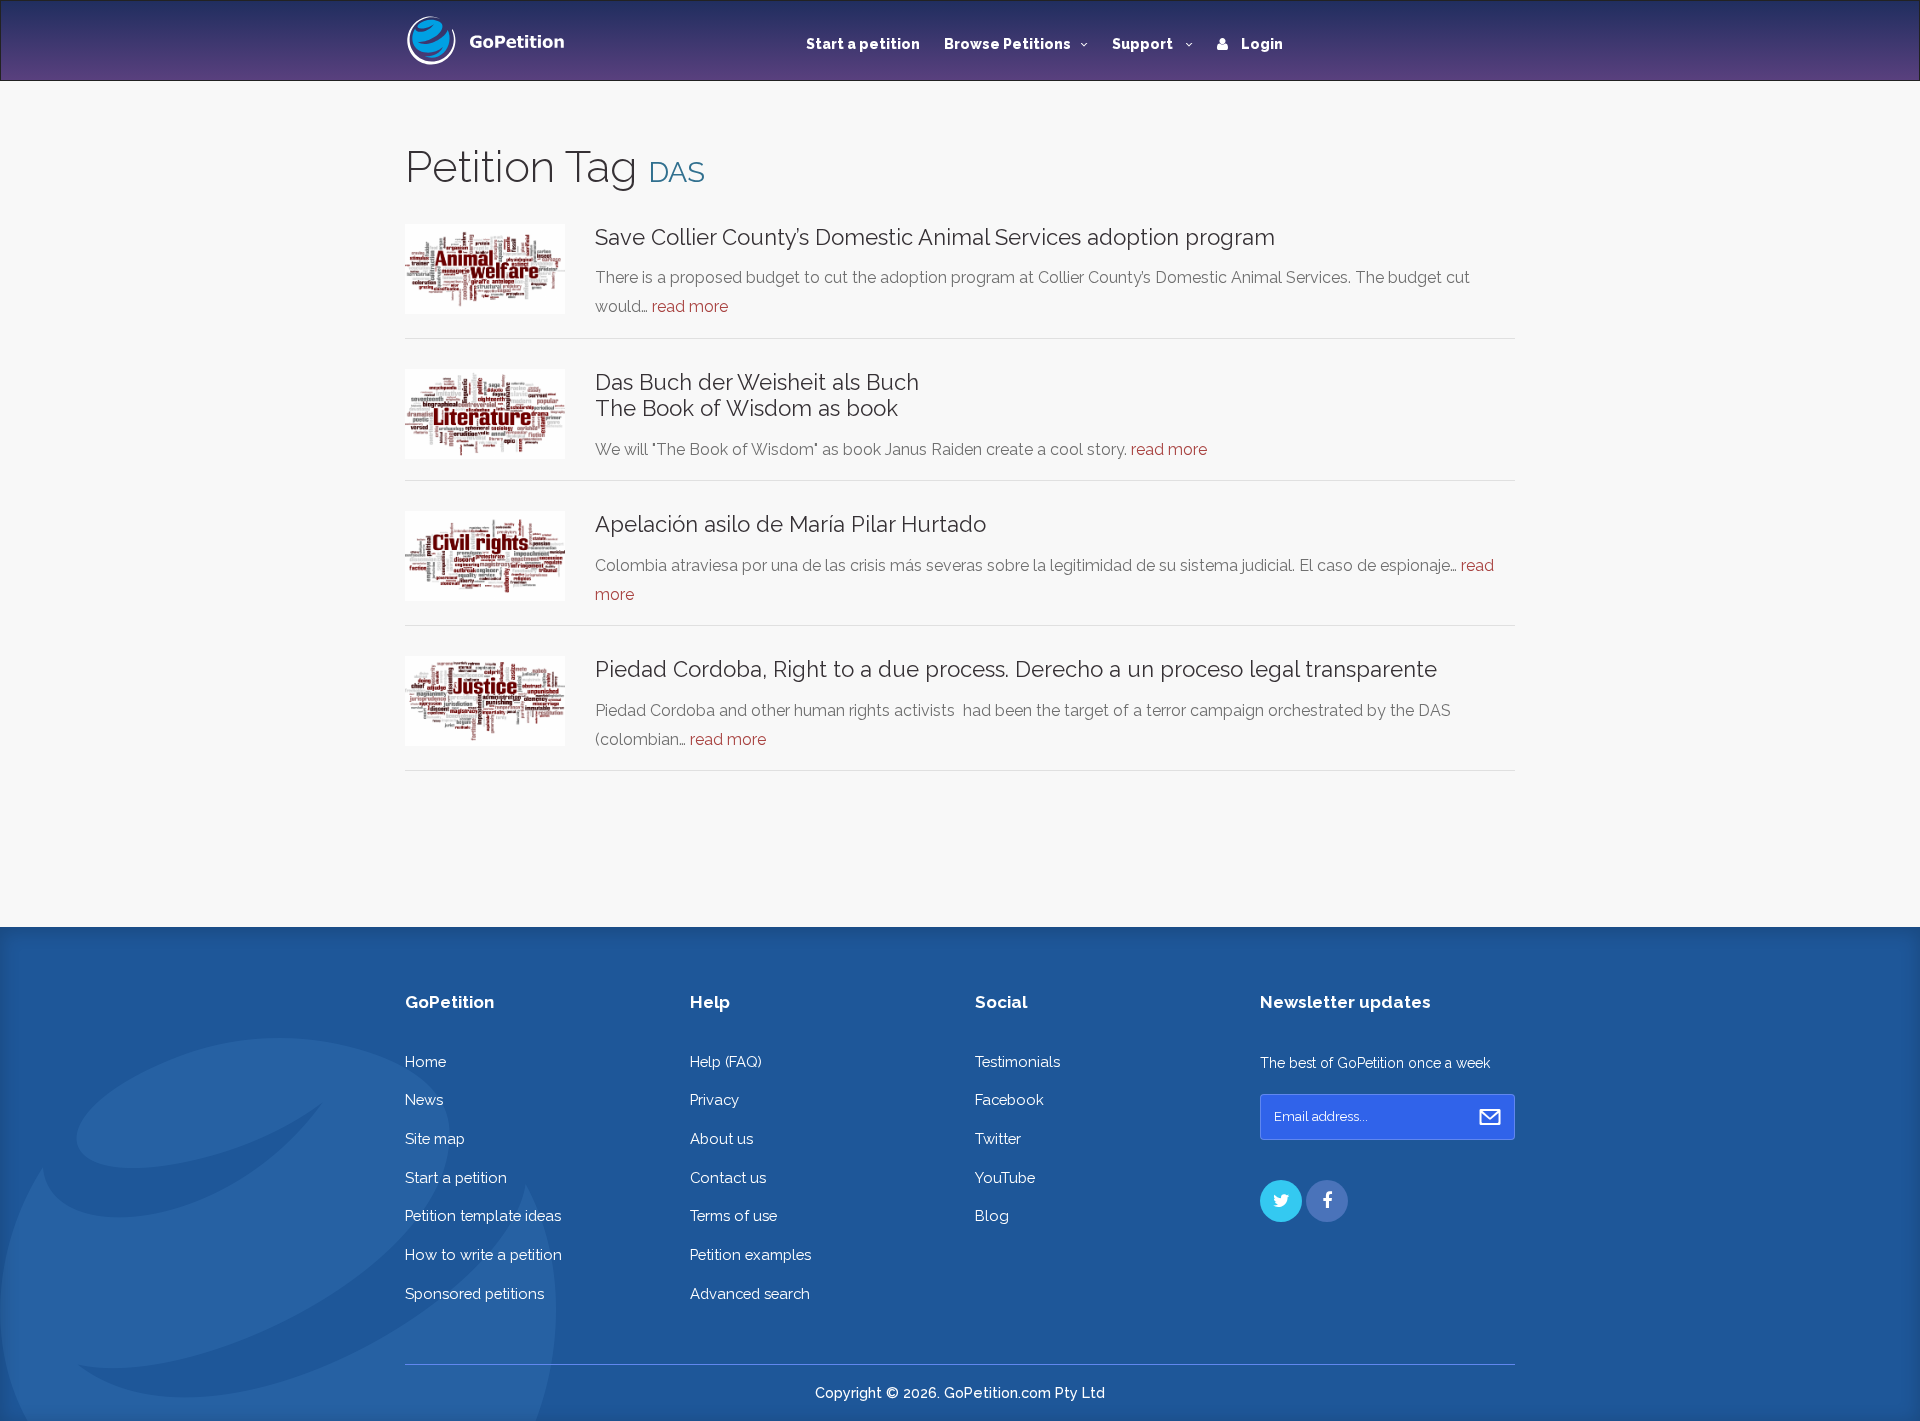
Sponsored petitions (474, 1293)
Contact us (728, 1177)
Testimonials (1017, 1061)
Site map (435, 1138)
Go (1490, 1117)
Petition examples (750, 1254)
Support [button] (1144, 44)
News (424, 1099)
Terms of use (733, 1215)
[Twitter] (1281, 1201)
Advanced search (750, 1293)
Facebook (1009, 1099)
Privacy (714, 1099)
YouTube (1005, 1177)
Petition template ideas (483, 1215)
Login (1260, 44)
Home (425, 1061)
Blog (992, 1215)
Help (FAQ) (726, 1061)
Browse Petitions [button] (1007, 44)
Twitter (998, 1138)
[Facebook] (1327, 1201)
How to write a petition (483, 1254)
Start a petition (863, 44)
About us (721, 1138)
